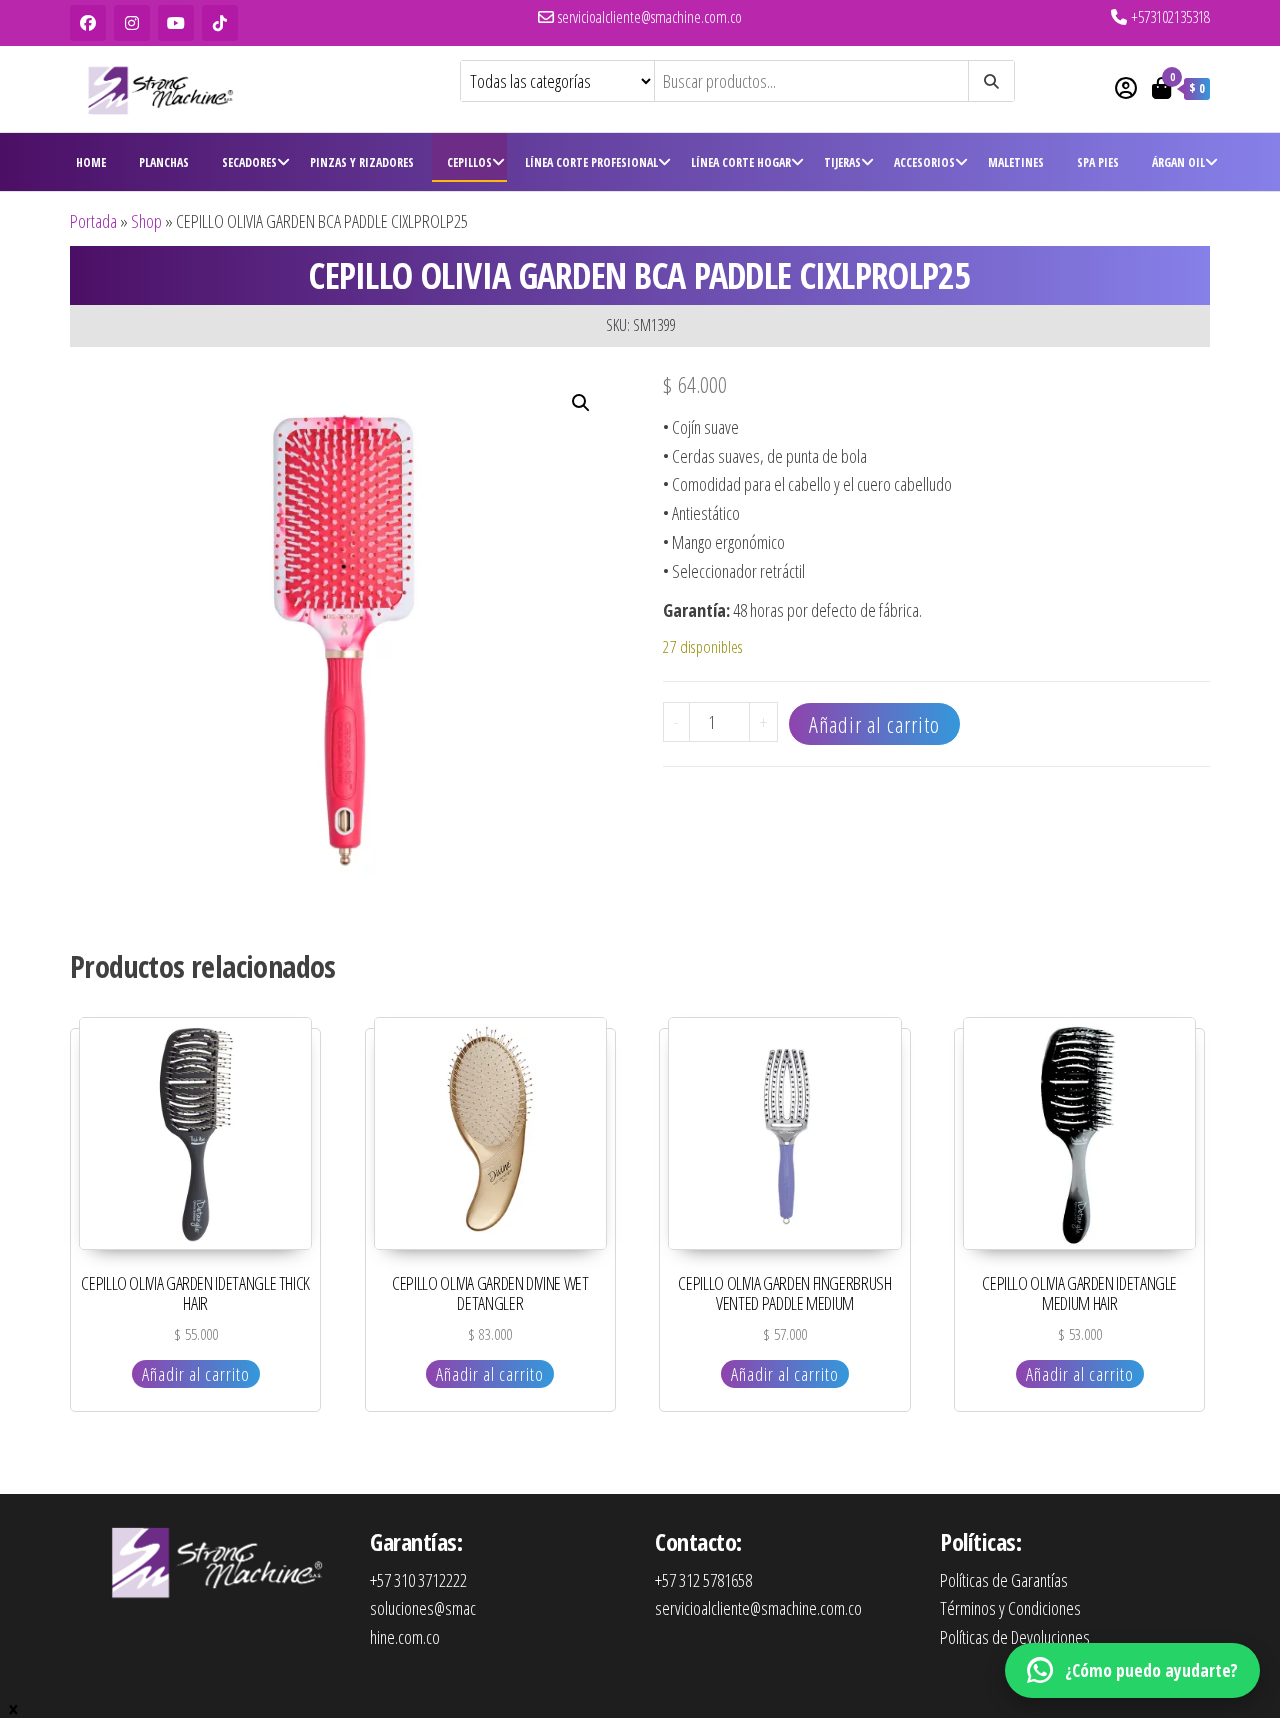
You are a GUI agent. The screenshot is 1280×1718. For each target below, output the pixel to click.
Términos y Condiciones (1010, 1608)
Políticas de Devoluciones (1015, 1637)
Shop (146, 221)
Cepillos (469, 162)
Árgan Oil (1178, 162)
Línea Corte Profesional (591, 162)
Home (91, 162)
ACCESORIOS (924, 162)
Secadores (249, 162)
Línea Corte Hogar (741, 162)
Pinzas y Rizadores (362, 162)
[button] (581, 403)
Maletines (1016, 162)
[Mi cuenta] (1126, 87)
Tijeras (842, 162)
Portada (93, 221)
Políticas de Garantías (1004, 1580)
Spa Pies (1098, 162)
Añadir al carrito (874, 724)
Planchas (164, 162)
